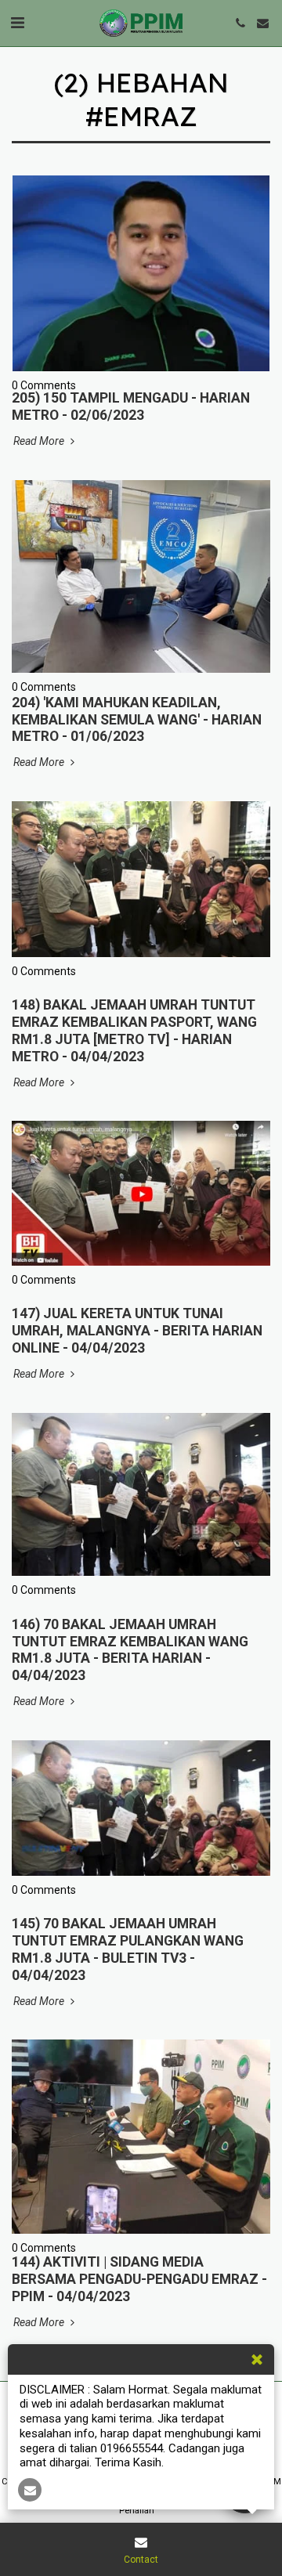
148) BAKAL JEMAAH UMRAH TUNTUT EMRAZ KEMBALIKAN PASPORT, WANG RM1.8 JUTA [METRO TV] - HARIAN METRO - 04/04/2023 (134, 1031)
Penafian (137, 2511)
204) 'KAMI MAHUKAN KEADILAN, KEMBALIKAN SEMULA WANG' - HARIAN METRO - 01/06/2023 (137, 720)
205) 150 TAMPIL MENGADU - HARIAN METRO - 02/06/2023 (131, 406)
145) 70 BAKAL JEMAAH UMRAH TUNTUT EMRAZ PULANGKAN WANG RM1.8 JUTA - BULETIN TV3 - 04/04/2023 (128, 1949)
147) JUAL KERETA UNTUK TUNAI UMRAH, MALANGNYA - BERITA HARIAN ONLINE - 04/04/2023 (137, 1331)
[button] (17, 23)
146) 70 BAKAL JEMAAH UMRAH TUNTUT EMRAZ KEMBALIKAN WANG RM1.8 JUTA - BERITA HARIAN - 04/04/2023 (130, 1650)
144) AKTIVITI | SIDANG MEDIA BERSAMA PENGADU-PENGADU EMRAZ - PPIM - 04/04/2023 (139, 2279)
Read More (40, 441)
